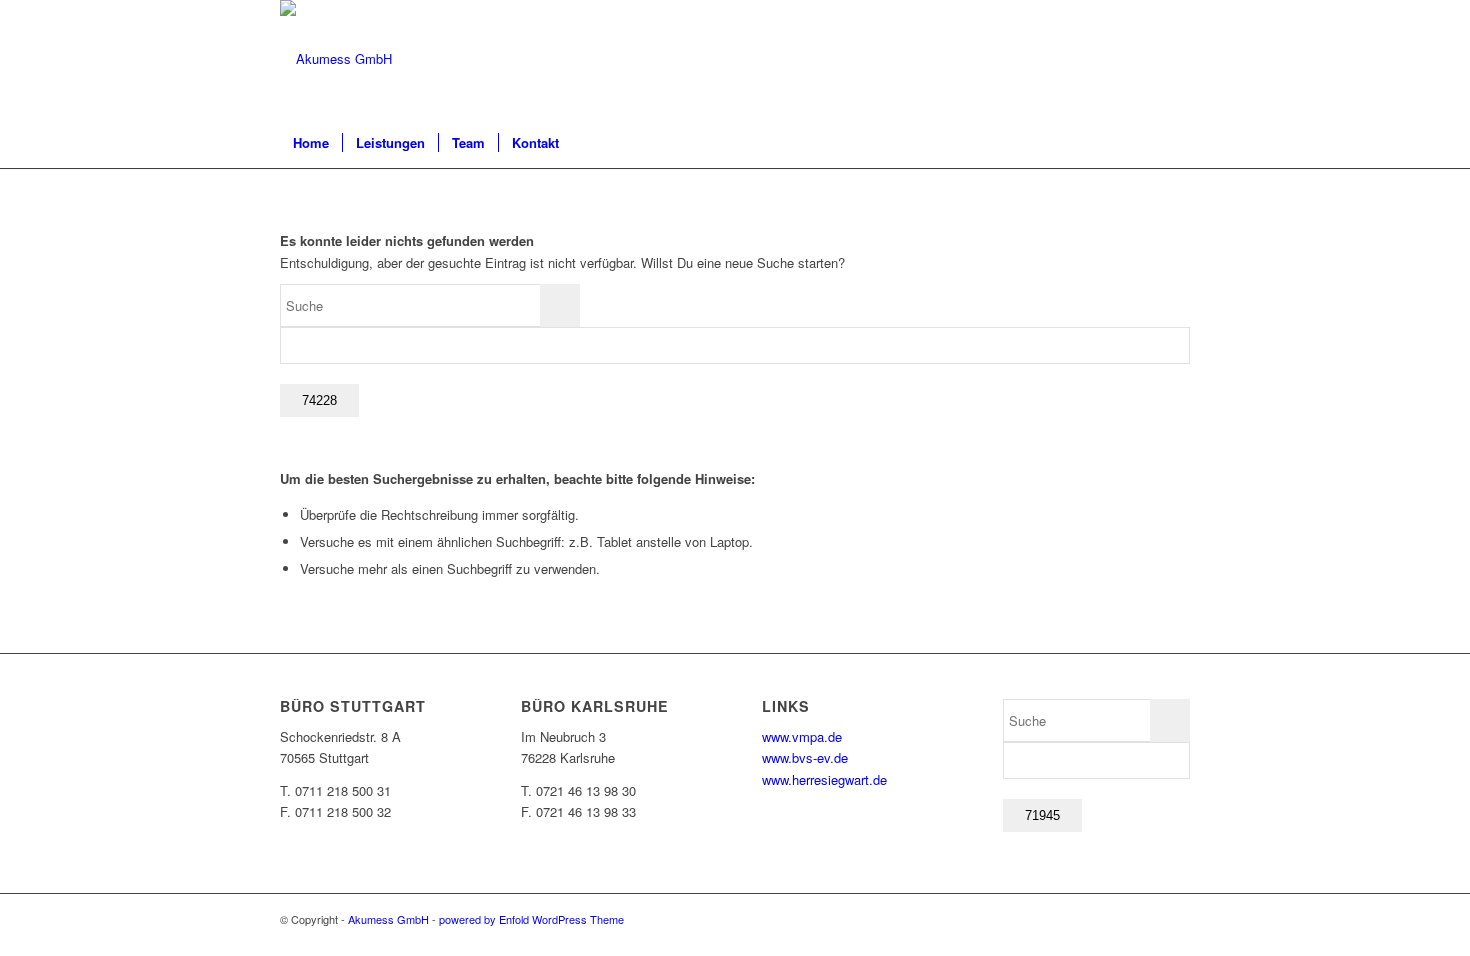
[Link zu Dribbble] (1175, 59)
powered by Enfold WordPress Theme (531, 919)
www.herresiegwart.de (824, 779)
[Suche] (1177, 143)
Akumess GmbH (388, 919)
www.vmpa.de (802, 736)
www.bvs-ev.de (805, 757)
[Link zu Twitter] (1145, 59)
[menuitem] (311, 143)
